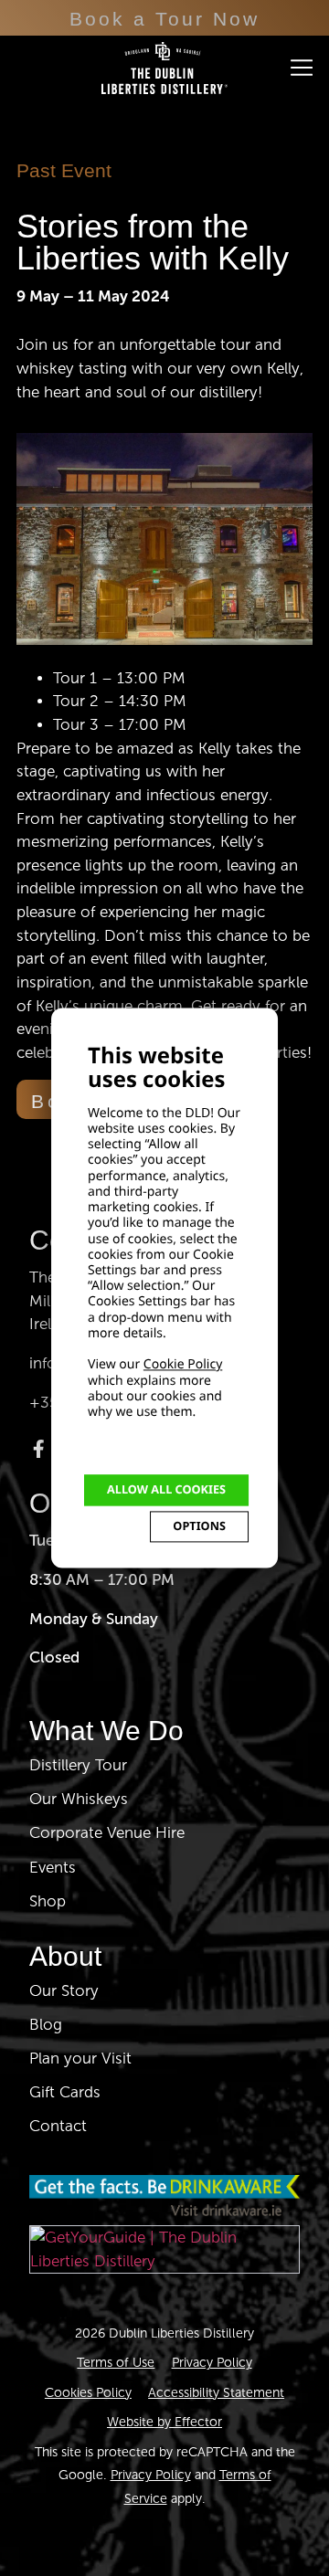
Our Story (64, 1991)
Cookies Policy (88, 2392)
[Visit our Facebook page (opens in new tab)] (39, 1449)
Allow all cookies (166, 1490)
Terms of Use (116, 2362)
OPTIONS (199, 1526)
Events (53, 1868)
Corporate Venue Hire (107, 1833)
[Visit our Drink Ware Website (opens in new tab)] (164, 2196)
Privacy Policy (212, 2362)
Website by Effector (164, 2422)
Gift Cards (65, 2092)
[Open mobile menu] (302, 68)
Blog (46, 2025)
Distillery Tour (78, 1765)
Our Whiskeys (79, 1799)
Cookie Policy (183, 1365)
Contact (58, 2126)
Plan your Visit (80, 2059)
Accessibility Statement (216, 2392)
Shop (48, 1901)
